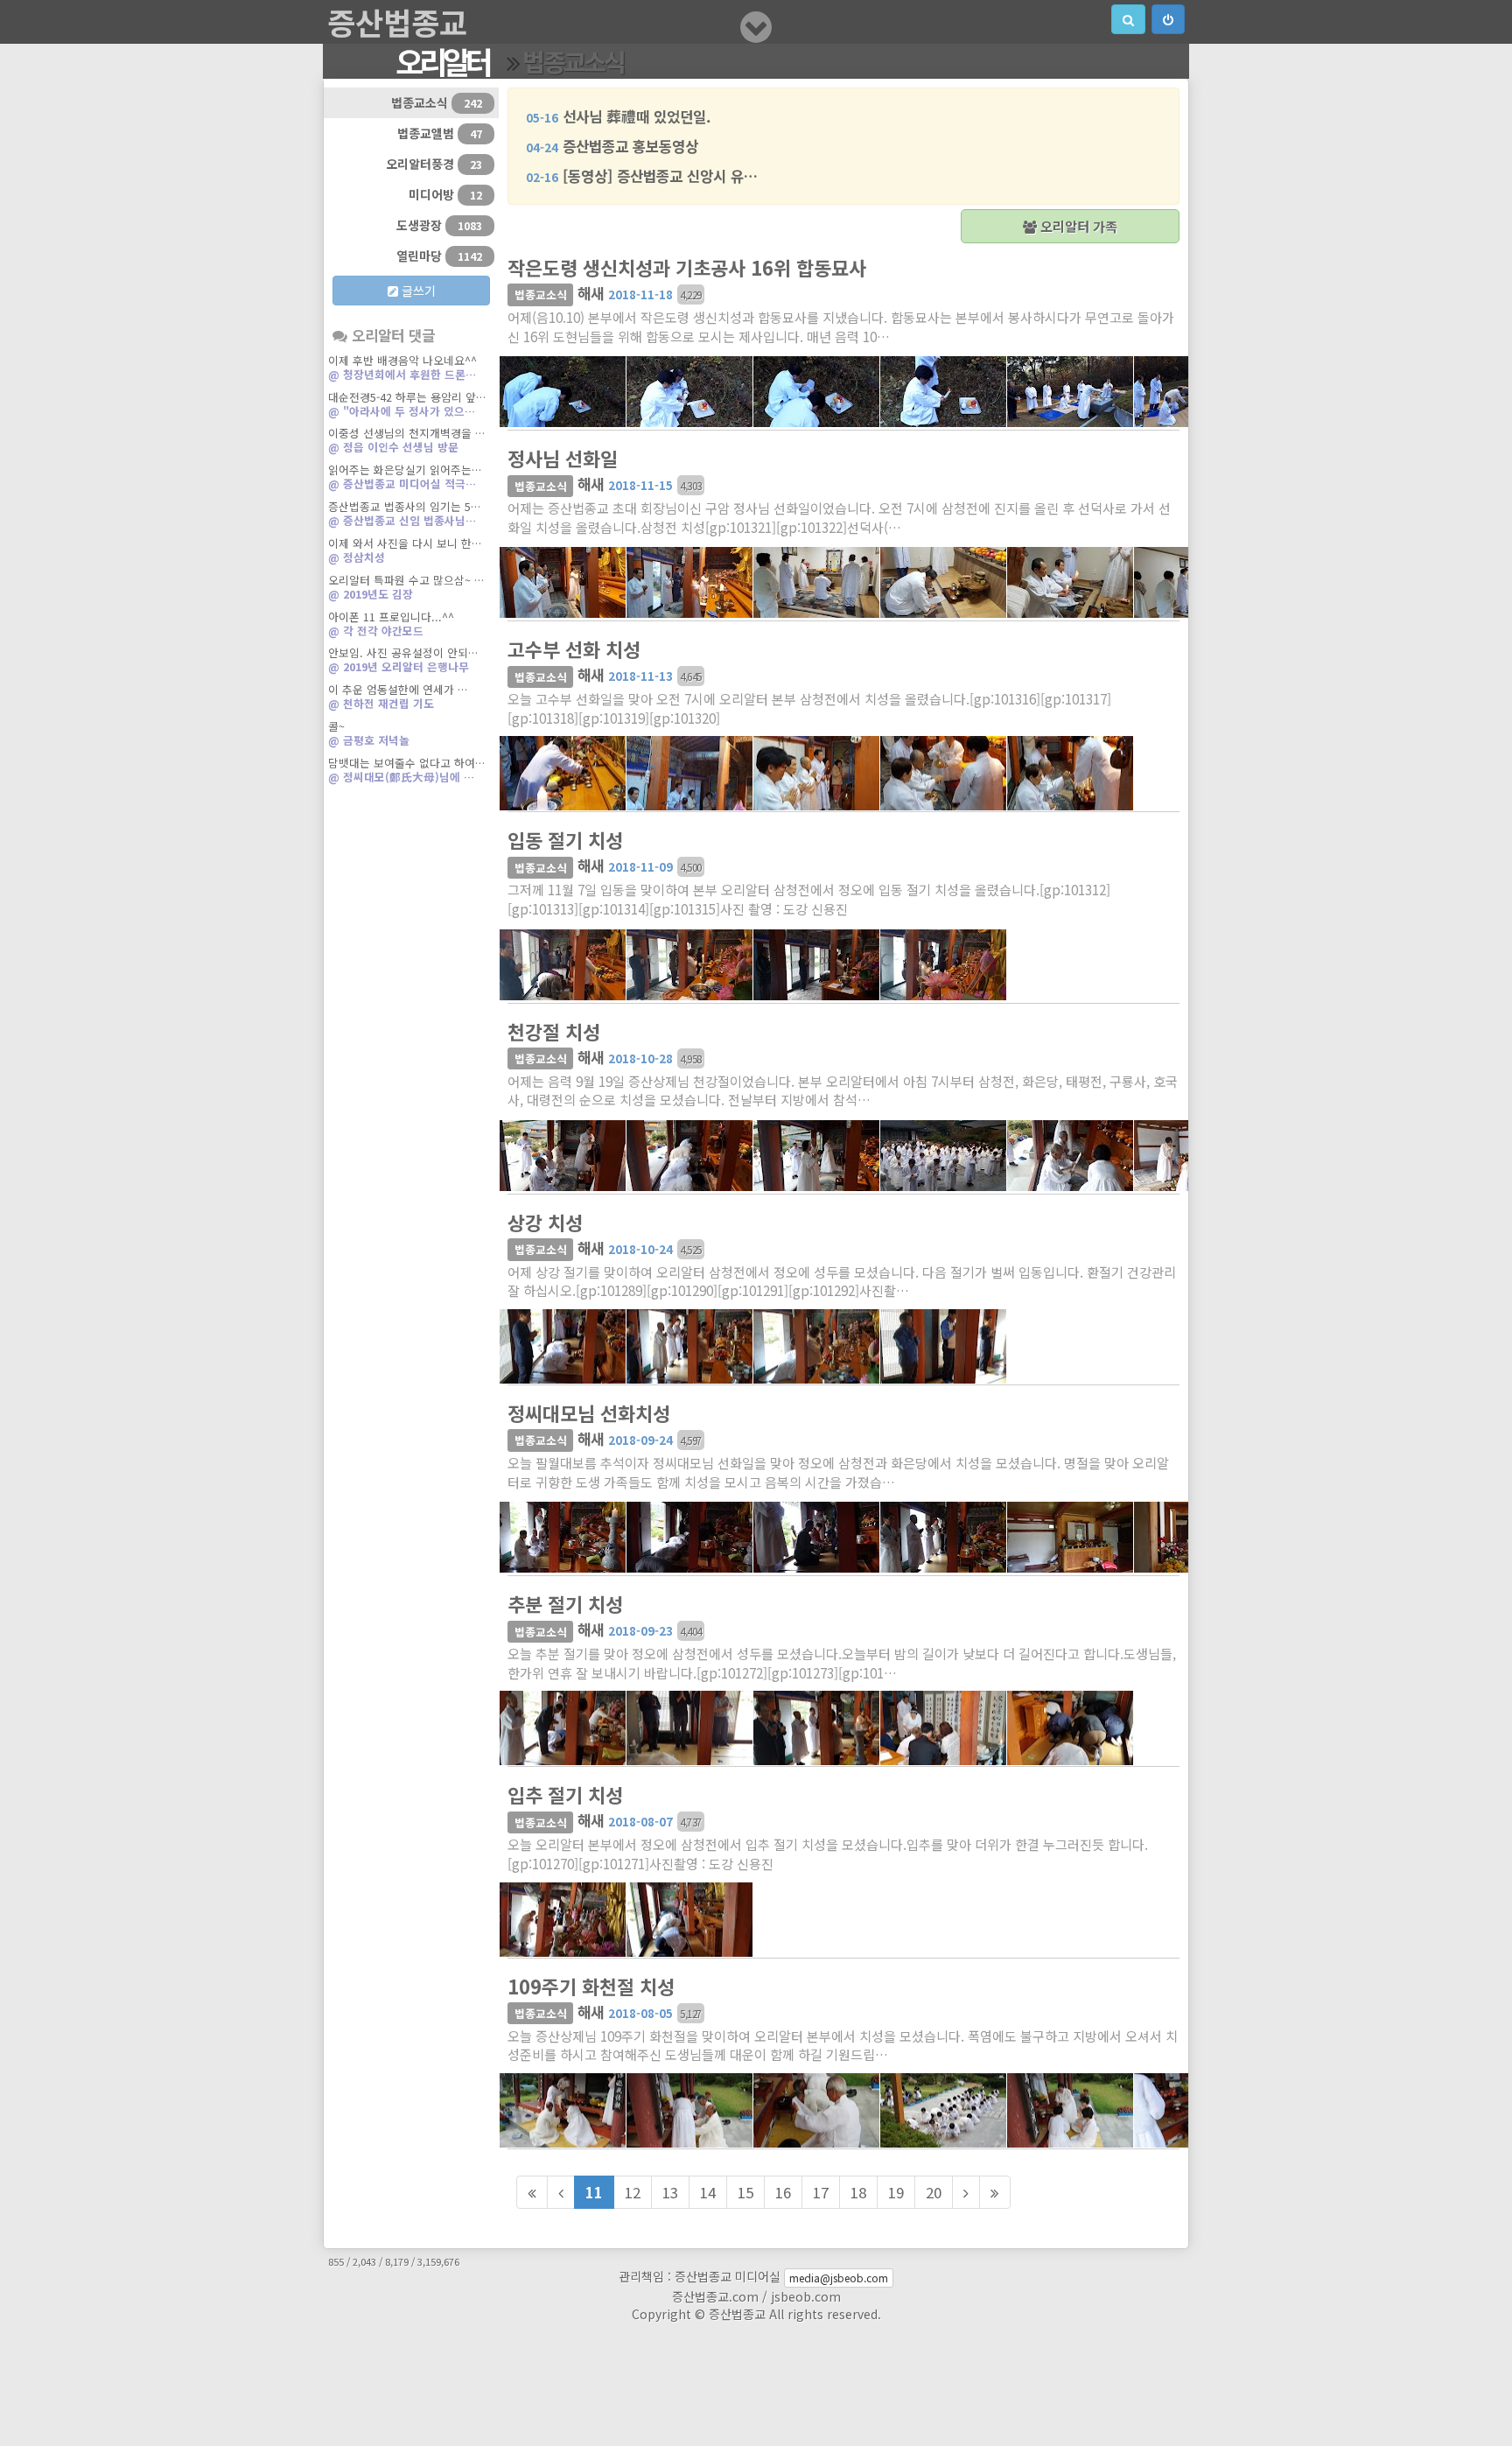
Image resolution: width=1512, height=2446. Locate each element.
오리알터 (442, 61)
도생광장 (439, 225)
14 (708, 2192)
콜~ (369, 733)
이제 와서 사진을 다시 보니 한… (405, 550)
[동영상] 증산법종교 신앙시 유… (642, 176)
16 (783, 2192)
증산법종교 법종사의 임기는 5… (404, 513)
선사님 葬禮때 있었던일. (618, 116)
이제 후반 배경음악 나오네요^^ (402, 367)
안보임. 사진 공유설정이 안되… (403, 659)
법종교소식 (573, 61)
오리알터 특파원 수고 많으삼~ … (406, 587)
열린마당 (439, 256)
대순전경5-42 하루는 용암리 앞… (407, 404)
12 (633, 2192)
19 (896, 2192)
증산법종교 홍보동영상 (612, 146)
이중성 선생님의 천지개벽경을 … (406, 440)
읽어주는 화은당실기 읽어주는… (405, 477)
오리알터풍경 (434, 164)
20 (934, 2192)
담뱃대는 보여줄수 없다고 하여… (406, 770)
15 (745, 2192)
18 (858, 2192)
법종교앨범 (440, 133)
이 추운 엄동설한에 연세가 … (398, 696)
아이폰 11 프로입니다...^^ (391, 624)
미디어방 (445, 194)
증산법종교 (397, 22)
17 (821, 2192)
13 (670, 2192)
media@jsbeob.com (839, 2278)
